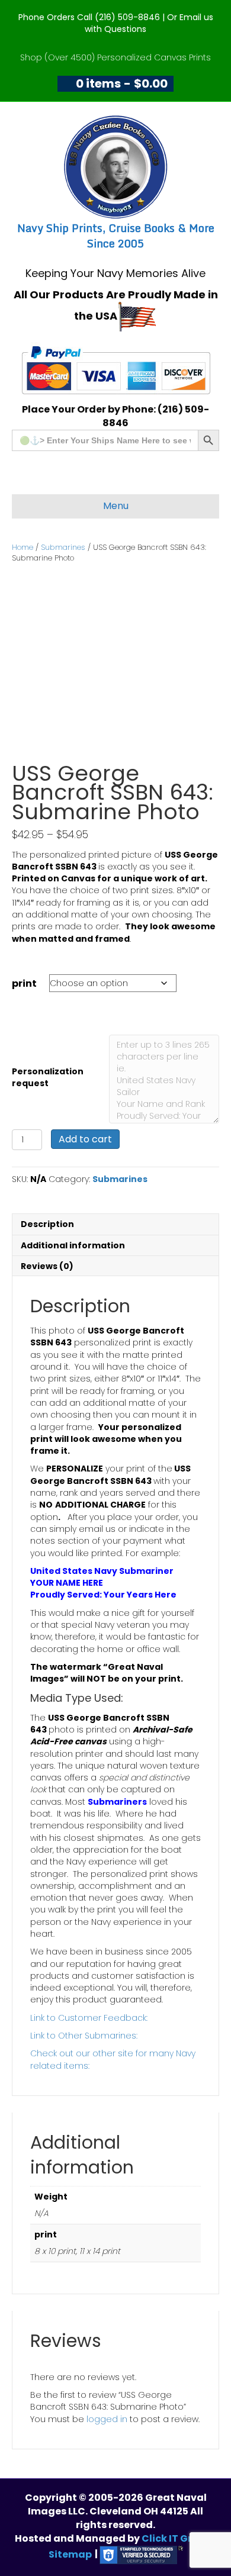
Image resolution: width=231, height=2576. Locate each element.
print (24, 983)
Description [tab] (47, 1224)
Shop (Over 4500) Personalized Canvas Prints (115, 57)
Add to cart (85, 1139)
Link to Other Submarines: (84, 2036)
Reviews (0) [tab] (47, 1266)
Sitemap (70, 2554)
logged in (107, 2419)
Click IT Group (177, 2538)
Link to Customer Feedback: (89, 2018)
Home (23, 547)
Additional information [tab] (73, 1245)
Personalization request (48, 1077)
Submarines (63, 547)
